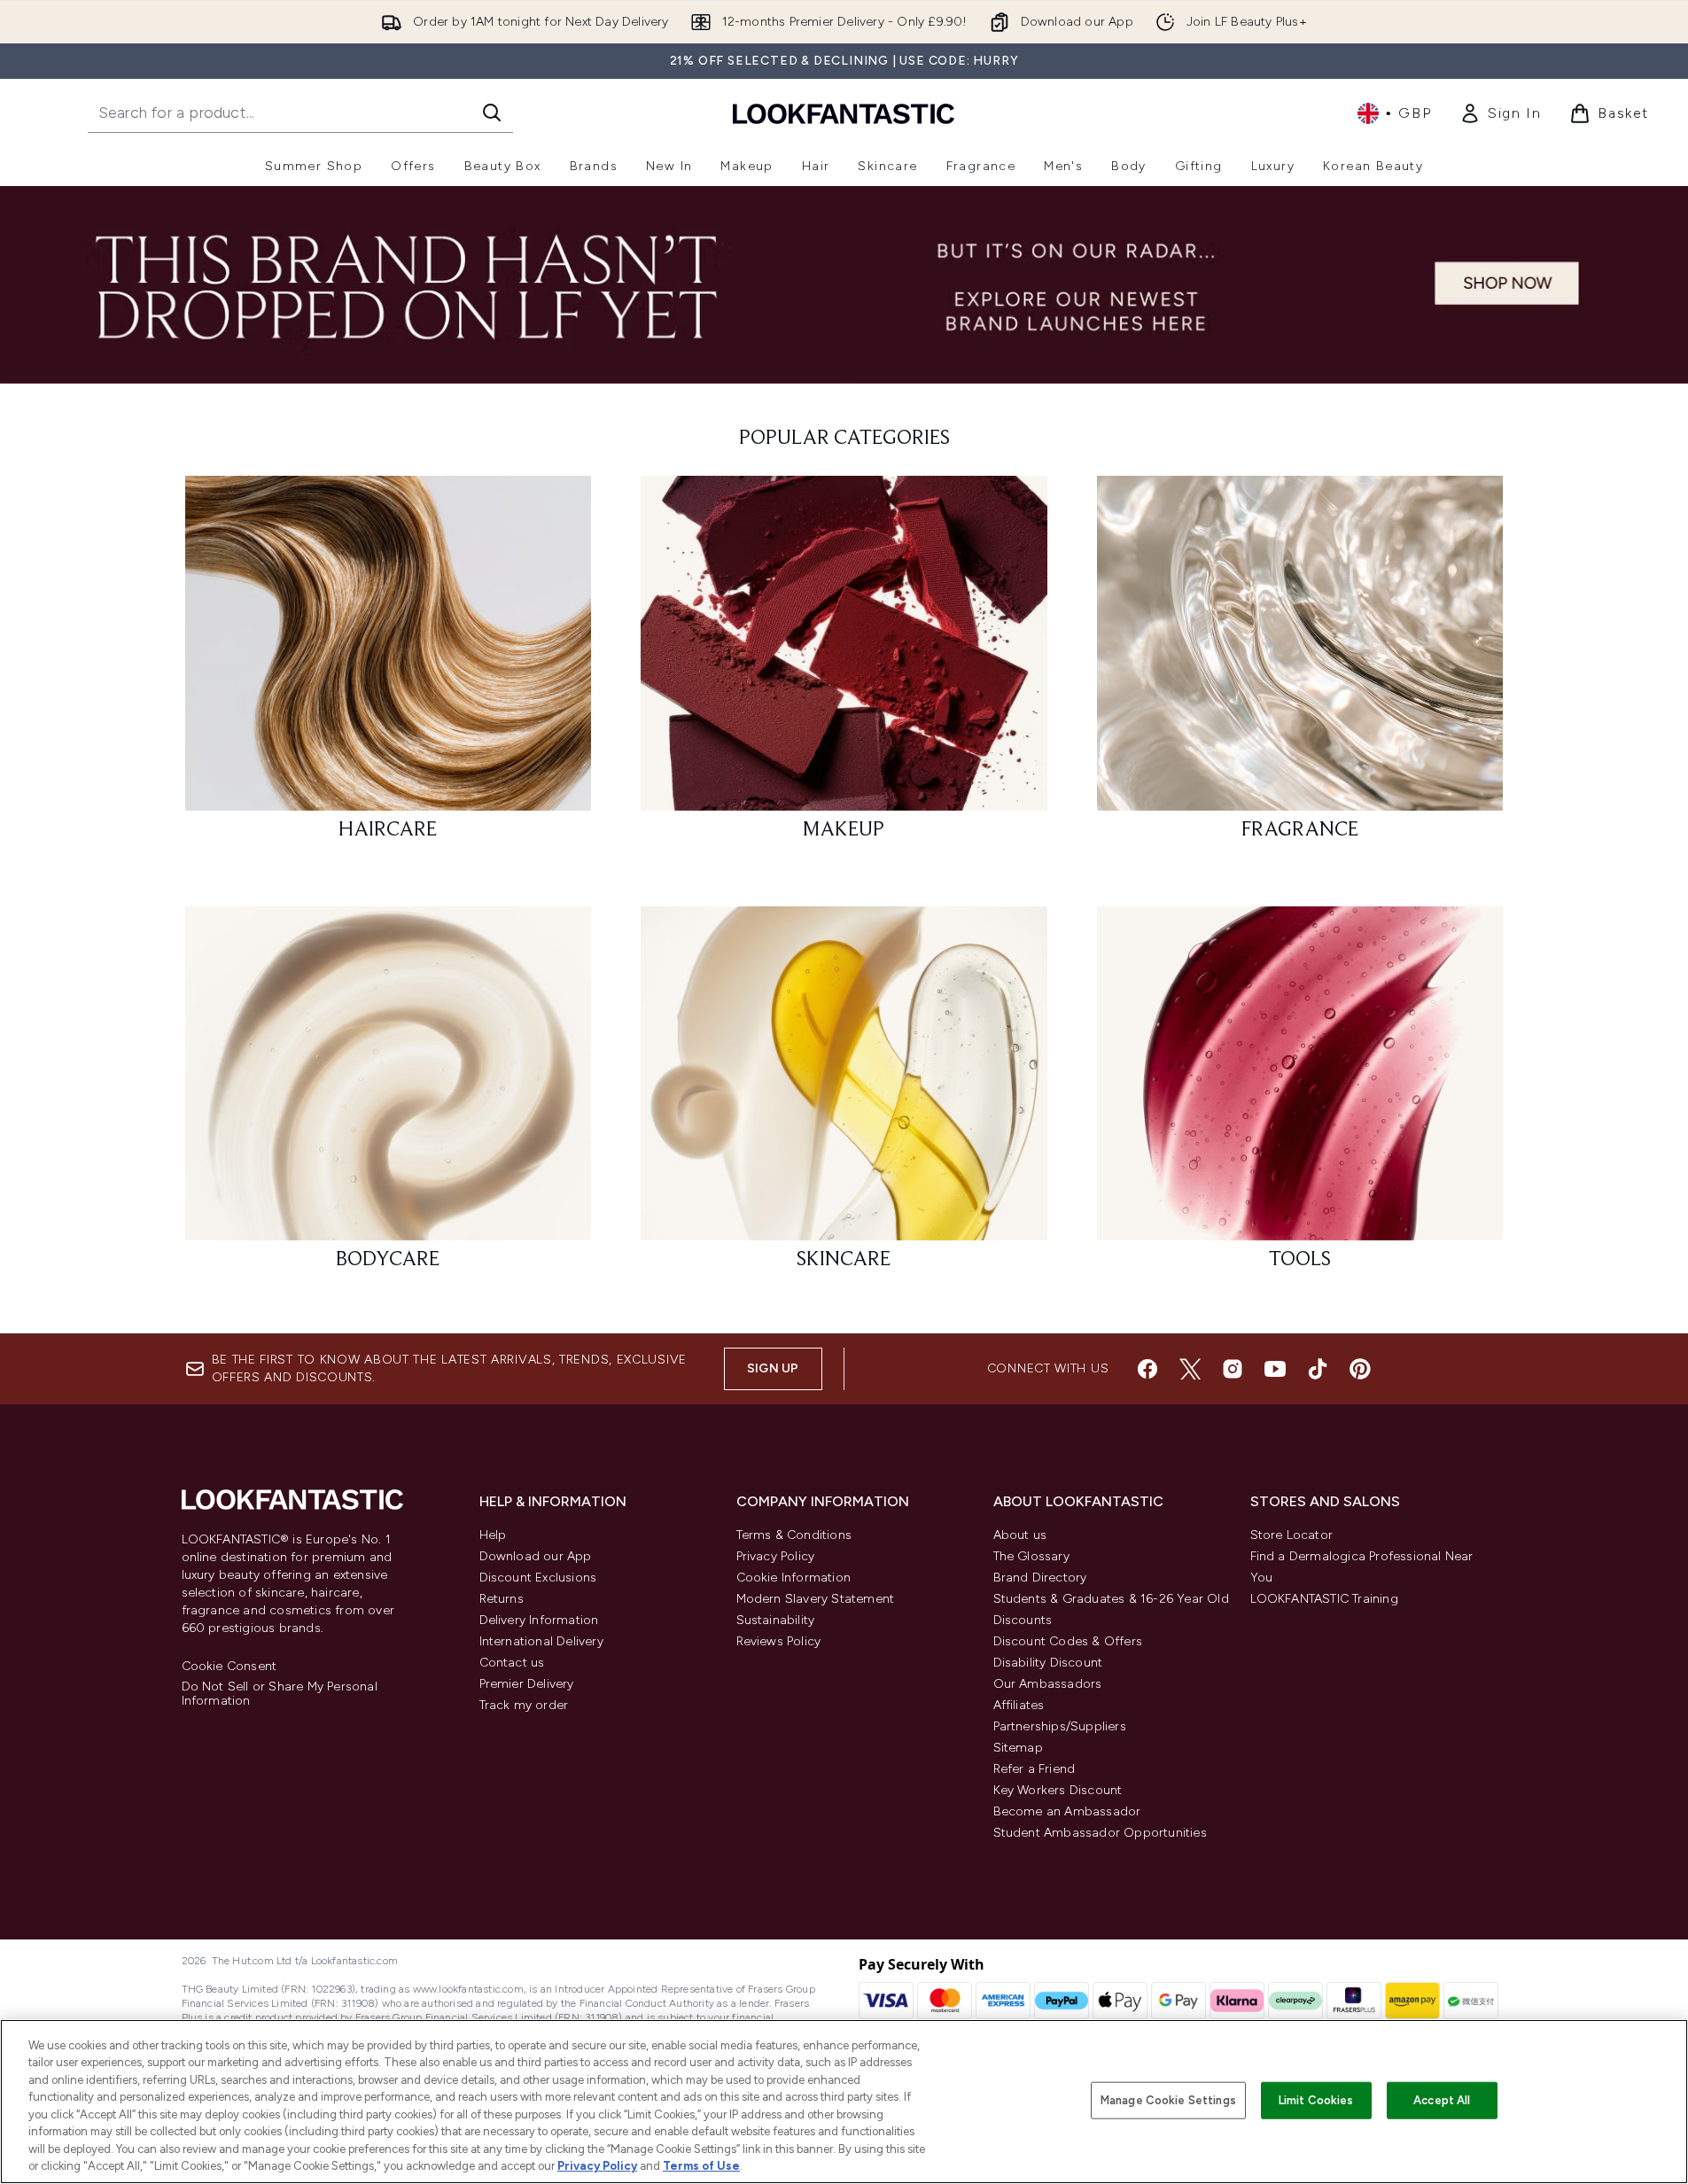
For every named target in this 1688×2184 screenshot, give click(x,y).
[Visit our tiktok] (1318, 1369)
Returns (502, 1599)
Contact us (512, 1663)
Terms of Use (701, 2166)
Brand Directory (1040, 1578)
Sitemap (1018, 1748)
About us (1020, 1535)
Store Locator (1292, 1535)
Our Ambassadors (1048, 1684)
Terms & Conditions (794, 1535)
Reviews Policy (779, 1641)
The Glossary (1031, 1556)
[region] (844, 2102)
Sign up (773, 1368)
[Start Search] (492, 113)
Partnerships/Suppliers (1060, 1726)
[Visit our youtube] (1275, 1369)
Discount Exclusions (538, 1578)
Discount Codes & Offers (1068, 1641)
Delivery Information (539, 1620)
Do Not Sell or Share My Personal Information (280, 1694)
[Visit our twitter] (1190, 1369)
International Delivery (541, 1641)
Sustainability (776, 1620)
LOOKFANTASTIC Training (1324, 1599)
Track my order (524, 1705)
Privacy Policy (776, 1556)
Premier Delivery (527, 1684)
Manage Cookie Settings (1168, 2100)
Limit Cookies (1316, 2100)
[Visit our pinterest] (1360, 1369)
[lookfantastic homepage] (844, 113)
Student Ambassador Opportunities (1100, 1833)
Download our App (536, 1556)
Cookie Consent (229, 1667)
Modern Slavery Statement (816, 1599)
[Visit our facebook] (1147, 1369)
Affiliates (1019, 1705)
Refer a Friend (1035, 1769)
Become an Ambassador (1067, 1811)
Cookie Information (794, 1578)
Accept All (1442, 2100)
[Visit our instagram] (1233, 1369)
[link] (1500, 113)
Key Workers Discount (1058, 1790)
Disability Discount (1048, 1663)
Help (493, 1535)
